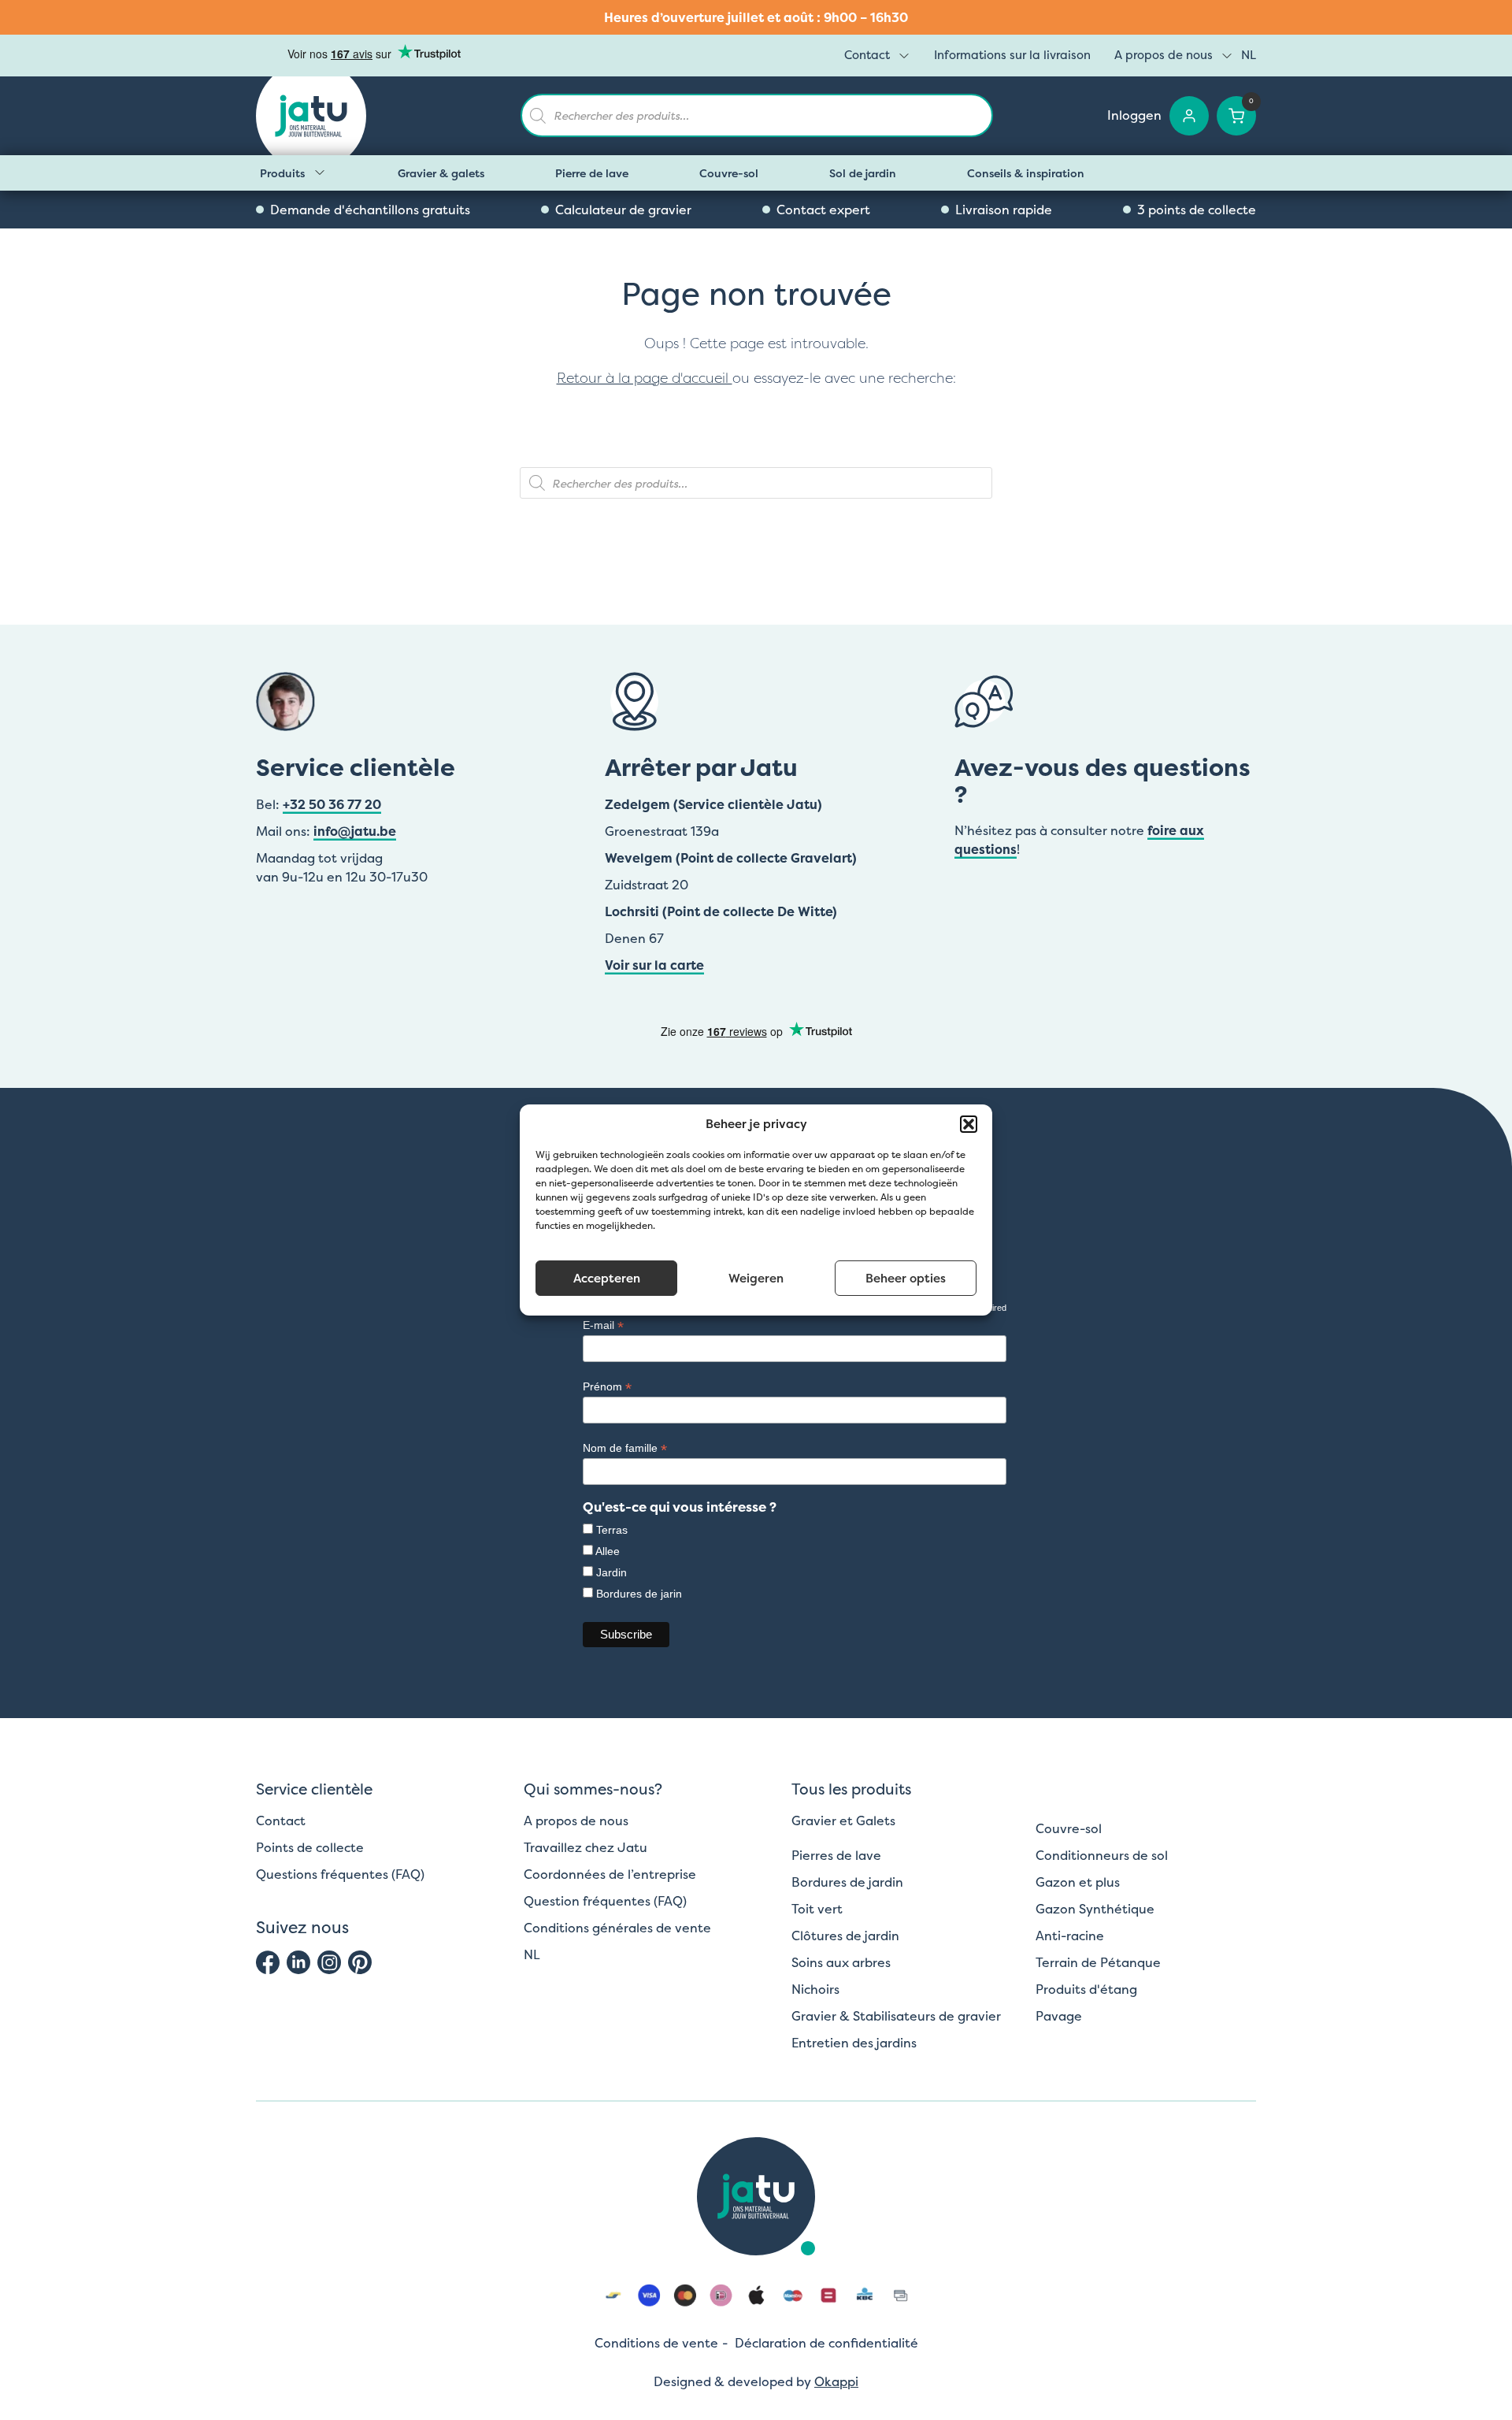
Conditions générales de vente (617, 1928)
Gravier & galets (441, 173)
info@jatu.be (355, 831)
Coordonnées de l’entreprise (610, 1874)
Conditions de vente (656, 2343)
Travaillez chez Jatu (586, 1847)
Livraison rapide (1004, 210)
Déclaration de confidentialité (826, 2343)
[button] (969, 1124)
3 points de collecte (1197, 210)
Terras (612, 1530)
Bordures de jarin (639, 1594)
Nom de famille (625, 1448)
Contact (867, 55)
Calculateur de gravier (623, 210)
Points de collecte (310, 1847)
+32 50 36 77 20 (332, 804)
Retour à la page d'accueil (645, 378)
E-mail (603, 1325)
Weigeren (756, 1278)
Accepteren (607, 1278)
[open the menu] (904, 56)
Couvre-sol (729, 173)
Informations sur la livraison (1012, 55)
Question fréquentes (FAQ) (605, 1901)
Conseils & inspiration (1026, 173)
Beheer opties (906, 1278)
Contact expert (823, 210)
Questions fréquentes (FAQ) (340, 1874)
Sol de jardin (863, 173)
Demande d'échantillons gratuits (370, 210)
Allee (608, 1551)
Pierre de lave (592, 173)
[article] (756, 17)
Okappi (836, 2381)
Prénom (607, 1387)
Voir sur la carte (654, 965)
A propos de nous (1164, 55)
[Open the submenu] (320, 173)
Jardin (611, 1572)
